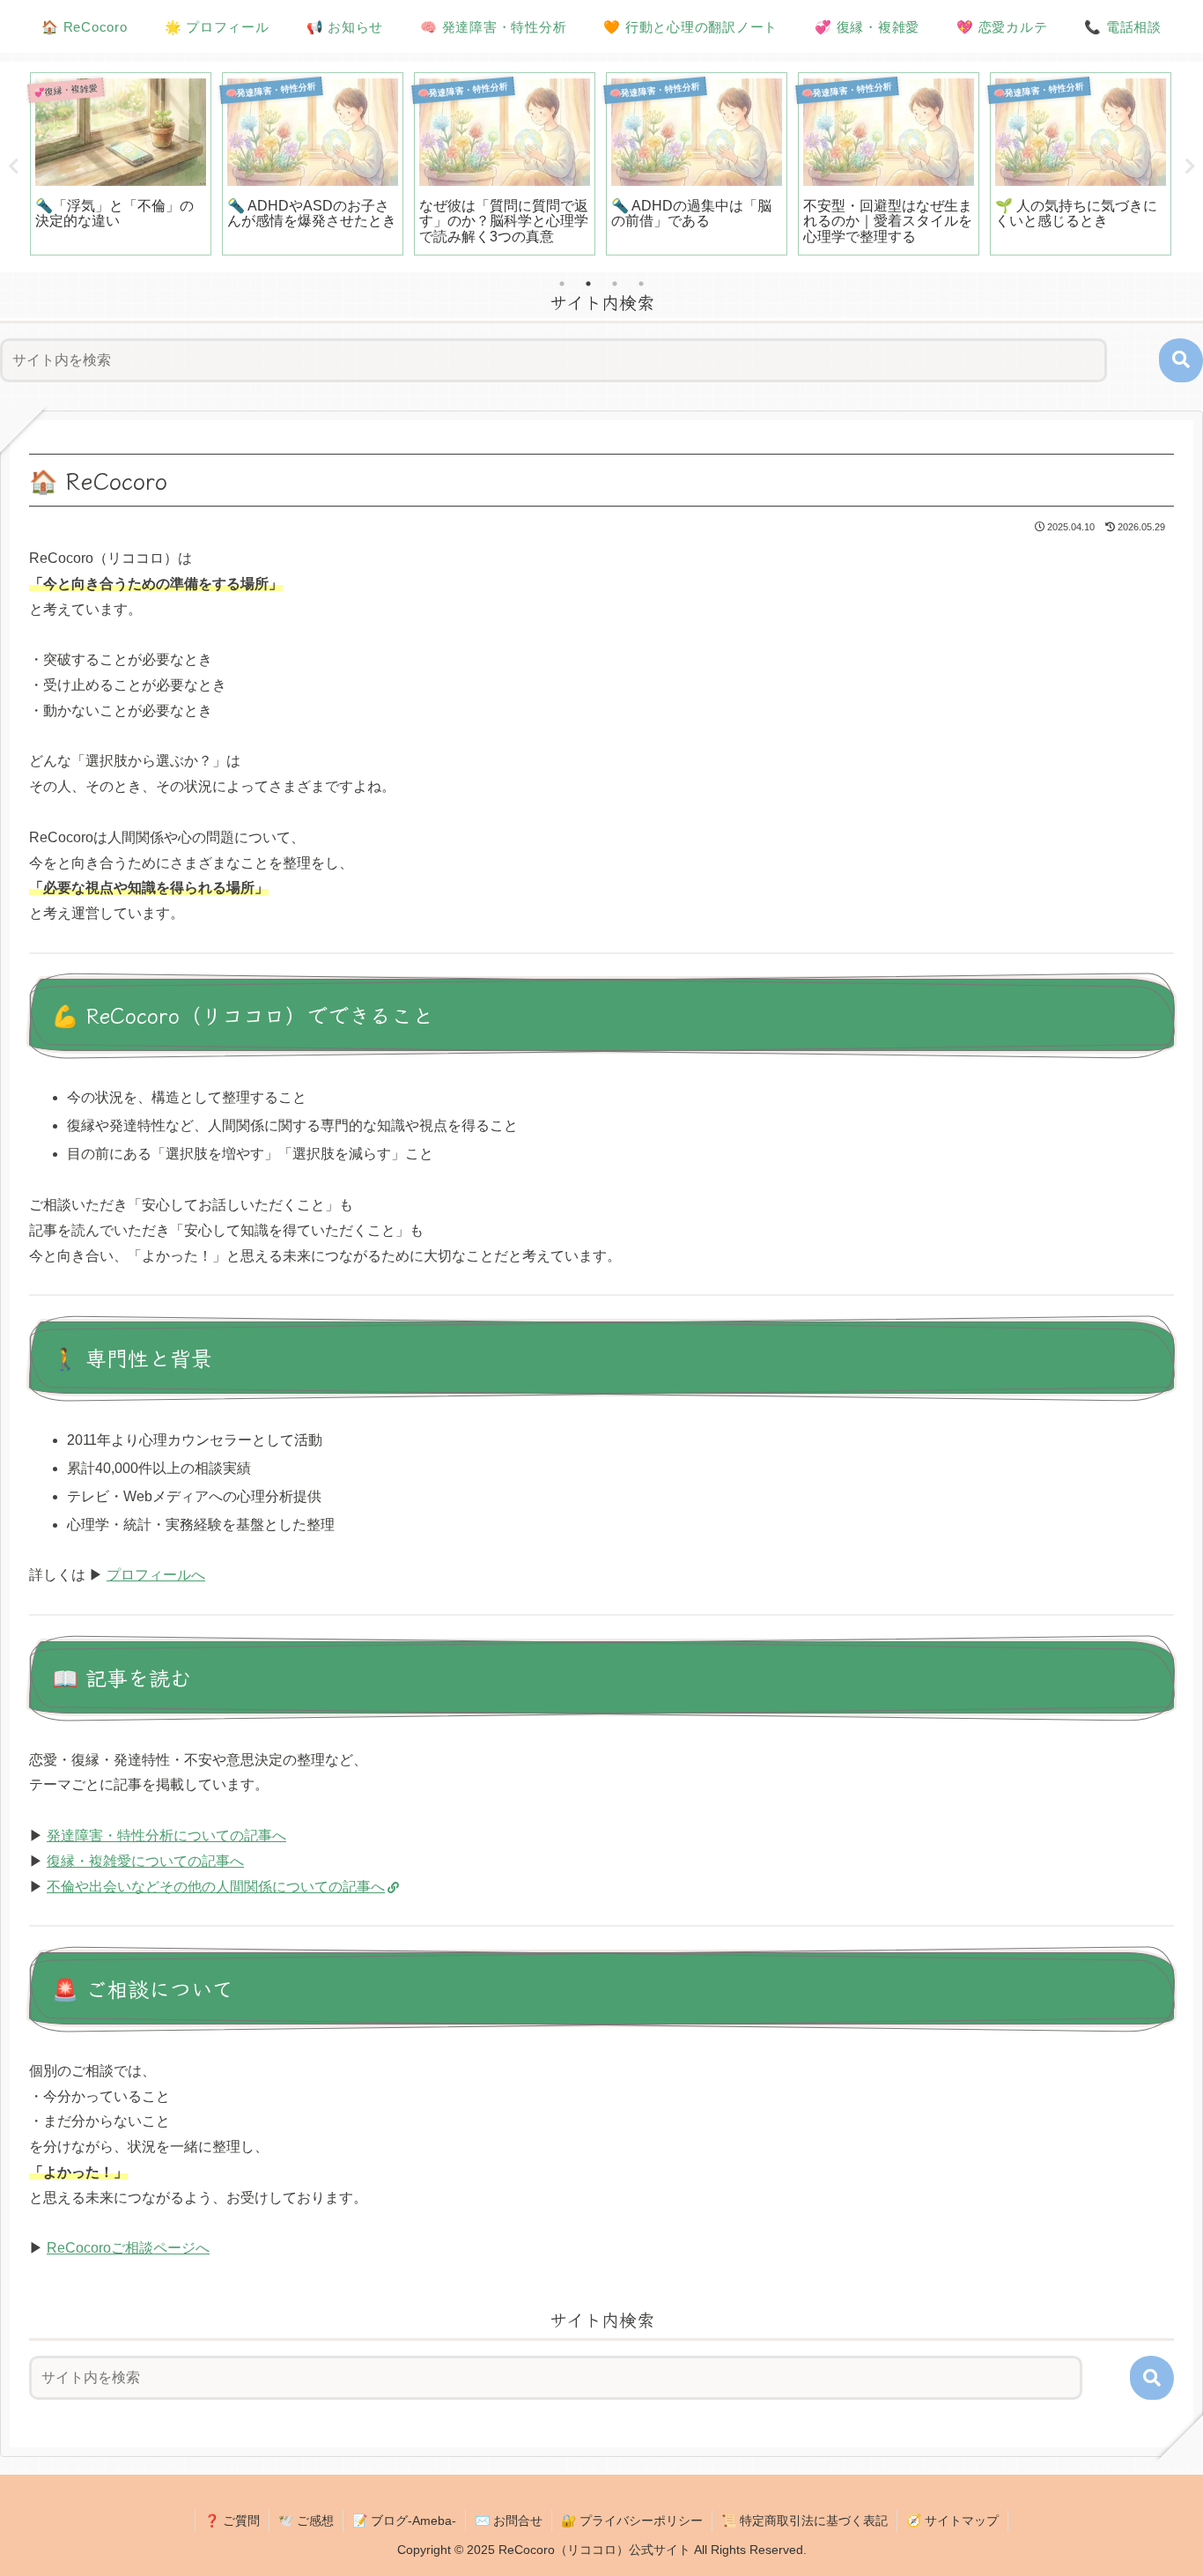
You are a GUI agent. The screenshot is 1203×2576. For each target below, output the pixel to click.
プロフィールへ (156, 1575)
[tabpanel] (121, 164)
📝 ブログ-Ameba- (404, 2520)
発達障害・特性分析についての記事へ (166, 1836)
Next (1190, 167)
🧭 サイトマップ (952, 2520)
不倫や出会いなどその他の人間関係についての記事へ (216, 1887)
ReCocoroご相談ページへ (128, 2248)
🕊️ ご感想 (306, 2520)
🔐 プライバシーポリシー (632, 2520)
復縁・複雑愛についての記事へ (145, 1861)
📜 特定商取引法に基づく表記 (804, 2520)
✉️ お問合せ (509, 2520)
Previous (13, 167)
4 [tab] (641, 284)
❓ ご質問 (232, 2520)
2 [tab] (588, 284)
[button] (1181, 360)
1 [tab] (562, 284)
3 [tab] (615, 284)
